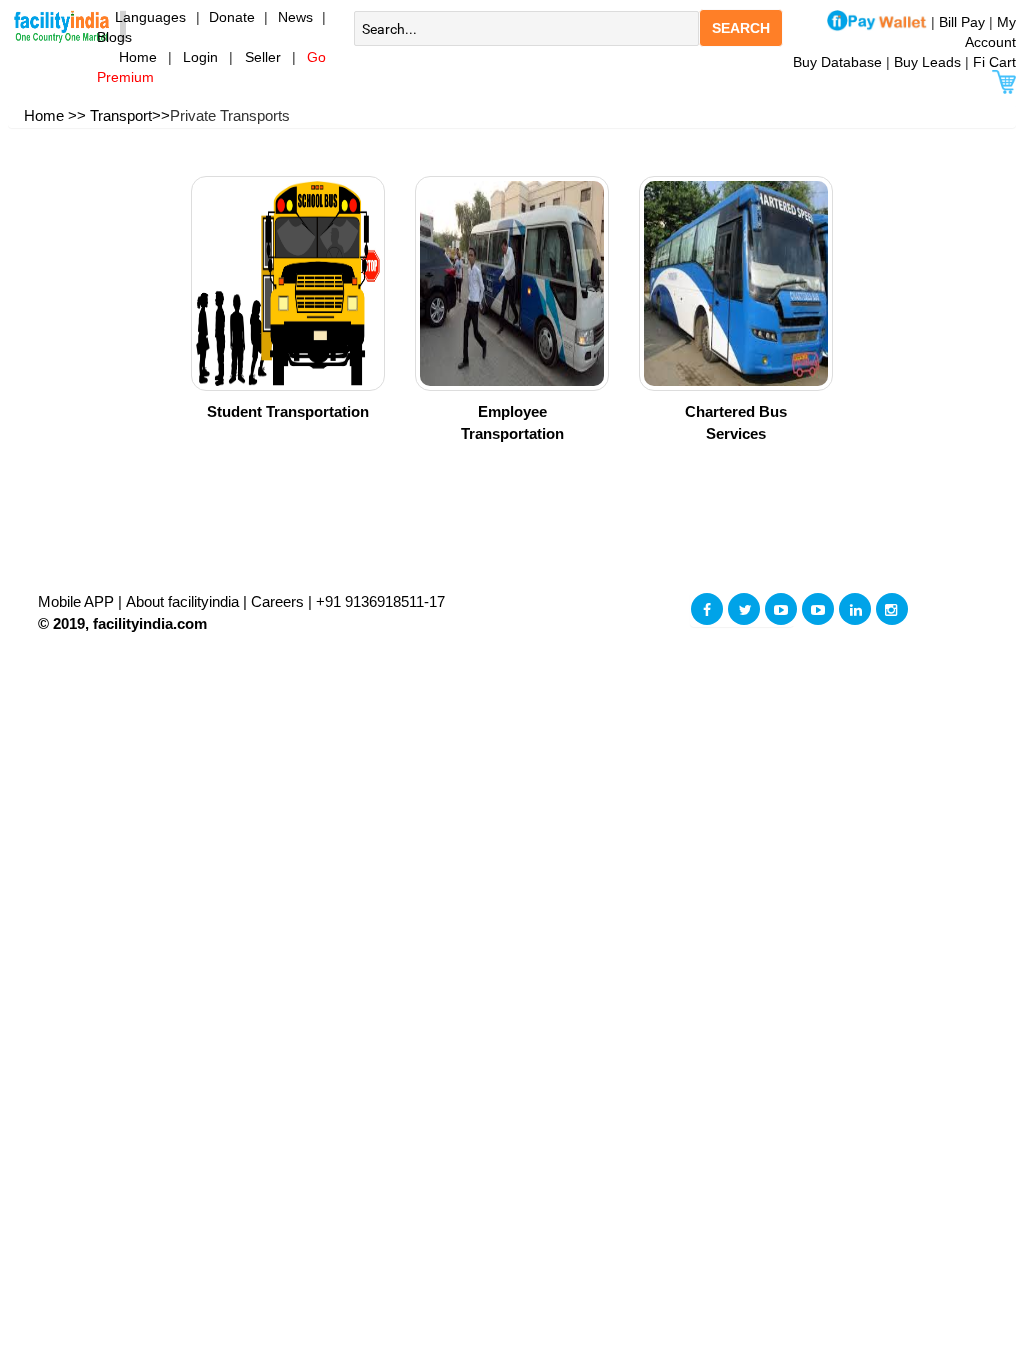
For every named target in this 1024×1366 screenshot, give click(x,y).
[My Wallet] (877, 22)
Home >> (55, 115)
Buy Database (837, 62)
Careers (277, 601)
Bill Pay (964, 22)
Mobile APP (78, 601)
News (300, 17)
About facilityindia (184, 601)
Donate (232, 17)
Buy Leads (927, 62)
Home (127, 57)
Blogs (114, 37)
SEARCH (741, 28)
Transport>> (130, 115)
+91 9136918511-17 (380, 601)
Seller (263, 57)
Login (200, 57)
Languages (142, 17)
